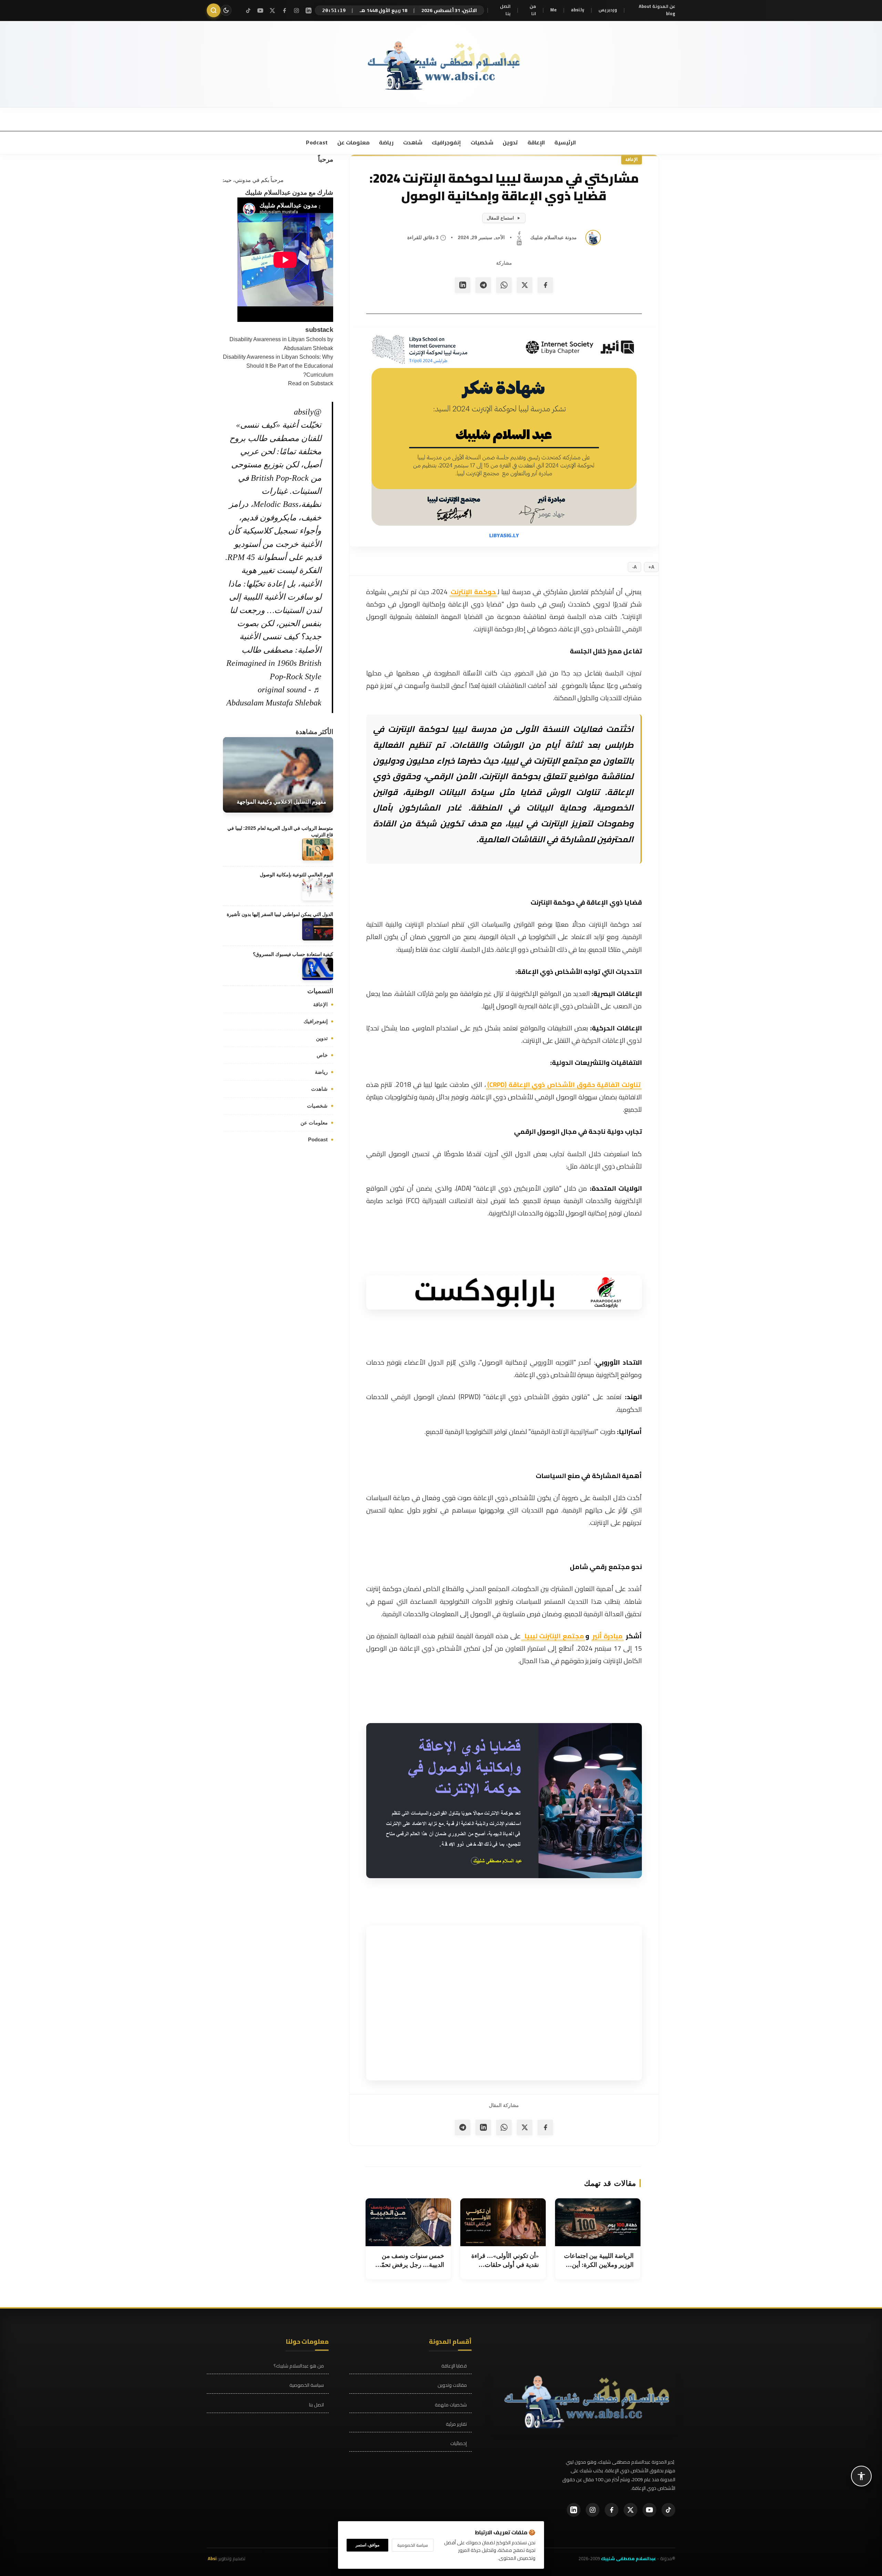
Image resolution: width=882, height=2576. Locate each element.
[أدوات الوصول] (861, 2476)
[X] (272, 11)
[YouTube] (260, 11)
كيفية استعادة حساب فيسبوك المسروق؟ (293, 954)
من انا (533, 10)
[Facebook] (284, 11)
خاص (322, 1055)
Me (553, 10)
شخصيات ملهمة (451, 2405)
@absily (308, 411)
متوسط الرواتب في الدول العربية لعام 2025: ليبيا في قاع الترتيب (280, 831)
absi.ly (578, 10)
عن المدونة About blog (657, 10)
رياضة (386, 142)
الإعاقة (536, 142)
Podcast (317, 142)
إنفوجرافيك (446, 142)
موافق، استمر (367, 2545)
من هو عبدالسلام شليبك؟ (299, 2366)
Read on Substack (311, 383)
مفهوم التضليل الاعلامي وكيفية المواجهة (281, 802)
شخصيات (481, 142)
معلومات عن (353, 142)
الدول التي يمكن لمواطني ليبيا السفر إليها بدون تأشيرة (280, 914)
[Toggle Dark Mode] (226, 10)
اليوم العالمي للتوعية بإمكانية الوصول (296, 874)
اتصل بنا (505, 10)
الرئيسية (565, 142)
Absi (212, 2558)
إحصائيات (459, 2443)
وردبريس (608, 10)
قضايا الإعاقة (454, 2366)
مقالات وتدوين (452, 2385)
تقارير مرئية (456, 2424)
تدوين (510, 142)
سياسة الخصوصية (307, 2385)
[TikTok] (248, 11)
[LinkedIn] (309, 11)
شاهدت (412, 142)
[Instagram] (296, 11)
